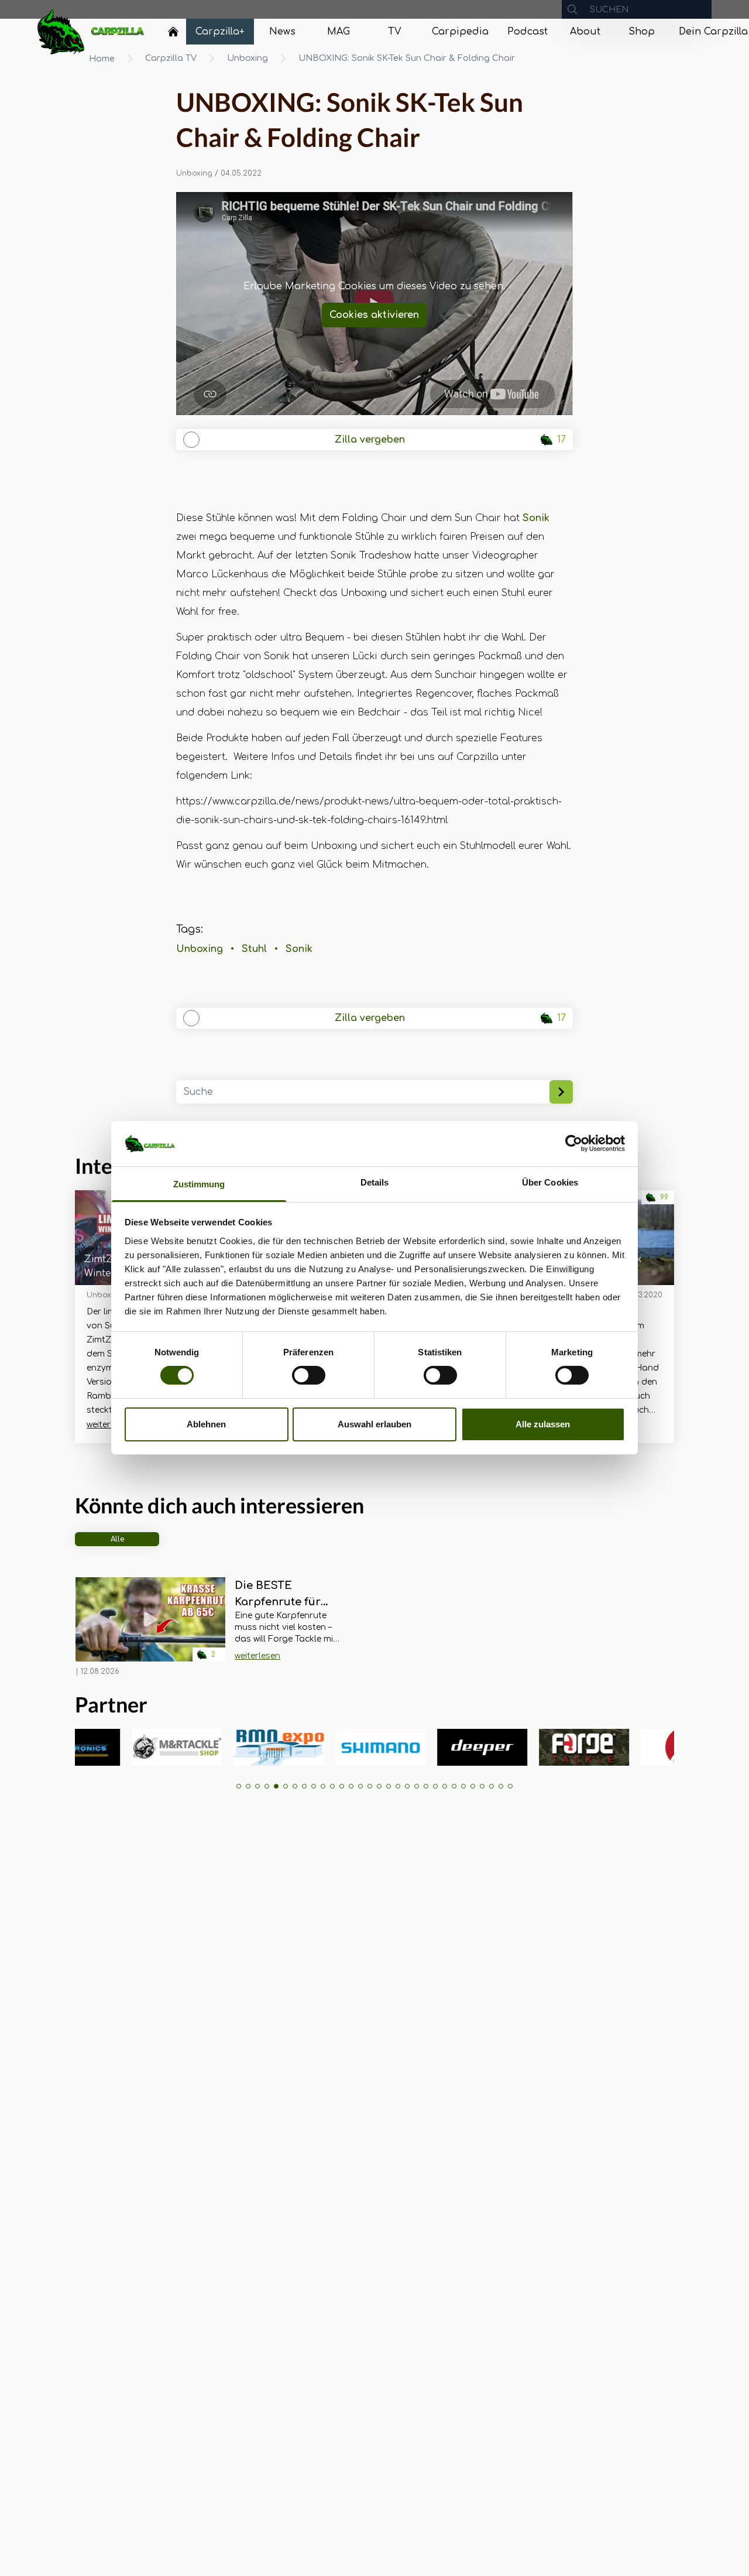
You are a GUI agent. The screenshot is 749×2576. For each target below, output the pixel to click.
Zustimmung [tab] (199, 1184)
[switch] (309, 1375)
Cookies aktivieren (374, 315)
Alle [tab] (117, 1539)
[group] (127, 1747)
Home (102, 59)
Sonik (536, 518)
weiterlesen (109, 1425)
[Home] (173, 32)
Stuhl (254, 949)
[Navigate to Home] (173, 35)
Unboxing (248, 58)
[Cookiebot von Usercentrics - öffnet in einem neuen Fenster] (574, 1143)
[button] (239, 1786)
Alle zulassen (543, 1424)
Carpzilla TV (171, 58)
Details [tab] (375, 1182)
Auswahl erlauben (374, 1424)
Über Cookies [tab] (550, 1182)
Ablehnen (206, 1424)
